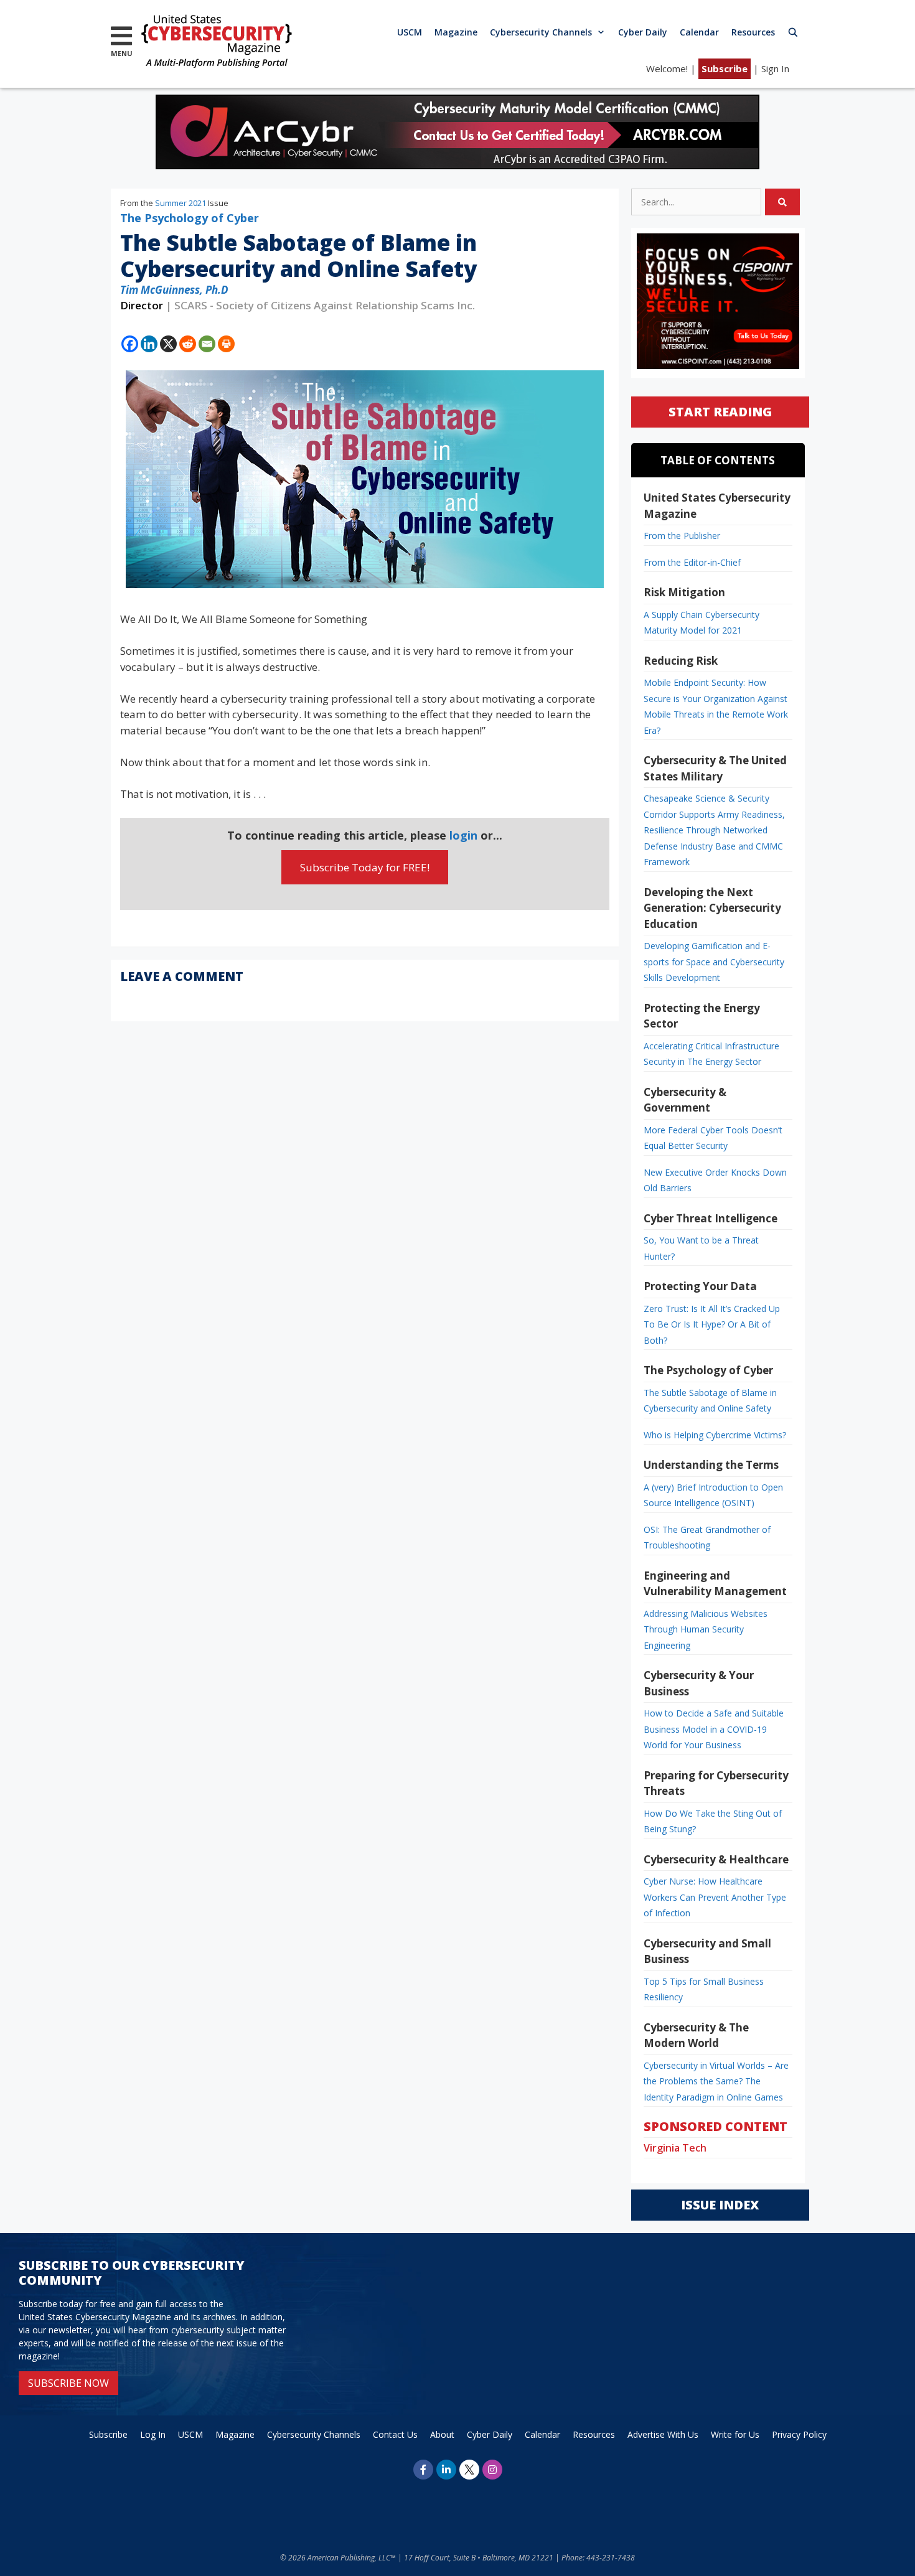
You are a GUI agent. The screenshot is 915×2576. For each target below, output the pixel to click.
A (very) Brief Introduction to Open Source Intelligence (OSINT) (713, 1495)
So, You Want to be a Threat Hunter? (701, 1248)
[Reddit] (188, 344)
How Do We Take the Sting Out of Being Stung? (713, 1821)
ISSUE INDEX (720, 2205)
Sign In (775, 68)
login (463, 835)
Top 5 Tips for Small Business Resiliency (704, 1989)
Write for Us (735, 2434)
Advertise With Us (663, 2434)
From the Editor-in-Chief (692, 562)
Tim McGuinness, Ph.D (174, 290)
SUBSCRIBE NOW (68, 2383)
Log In (153, 2434)
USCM (410, 32)
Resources (753, 32)
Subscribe (725, 68)
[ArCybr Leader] (457, 165)
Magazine (456, 32)
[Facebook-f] (423, 2470)
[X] (168, 344)
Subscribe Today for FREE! (365, 867)
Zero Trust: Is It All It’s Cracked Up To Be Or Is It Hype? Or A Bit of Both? (712, 1324)
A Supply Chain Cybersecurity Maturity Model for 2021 (701, 623)
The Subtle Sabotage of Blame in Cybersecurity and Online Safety (710, 1401)
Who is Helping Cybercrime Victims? (715, 1435)
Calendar (699, 32)
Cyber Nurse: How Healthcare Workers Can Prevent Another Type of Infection (715, 1897)
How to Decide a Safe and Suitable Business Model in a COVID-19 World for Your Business (714, 1729)
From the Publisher (682, 536)
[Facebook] (130, 344)
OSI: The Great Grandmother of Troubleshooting (707, 1538)
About (442, 2434)
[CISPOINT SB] (718, 366)
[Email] (207, 344)
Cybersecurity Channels (541, 32)
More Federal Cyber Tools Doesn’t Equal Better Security (713, 1138)
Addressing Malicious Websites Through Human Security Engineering (706, 1629)
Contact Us (395, 2434)
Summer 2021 (181, 203)
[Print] (226, 344)
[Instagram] (492, 2470)
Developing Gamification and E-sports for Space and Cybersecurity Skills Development (714, 962)
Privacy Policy (799, 2434)
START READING (720, 412)
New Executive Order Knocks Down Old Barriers (715, 1180)
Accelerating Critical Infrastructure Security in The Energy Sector (711, 1054)
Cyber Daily (643, 32)
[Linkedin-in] (446, 2470)
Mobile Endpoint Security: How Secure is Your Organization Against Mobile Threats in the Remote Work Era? (716, 706)
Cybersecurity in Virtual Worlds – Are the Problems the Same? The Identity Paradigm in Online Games (716, 2081)
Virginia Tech (675, 2148)
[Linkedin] (149, 344)
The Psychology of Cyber (190, 218)
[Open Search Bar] (793, 32)
